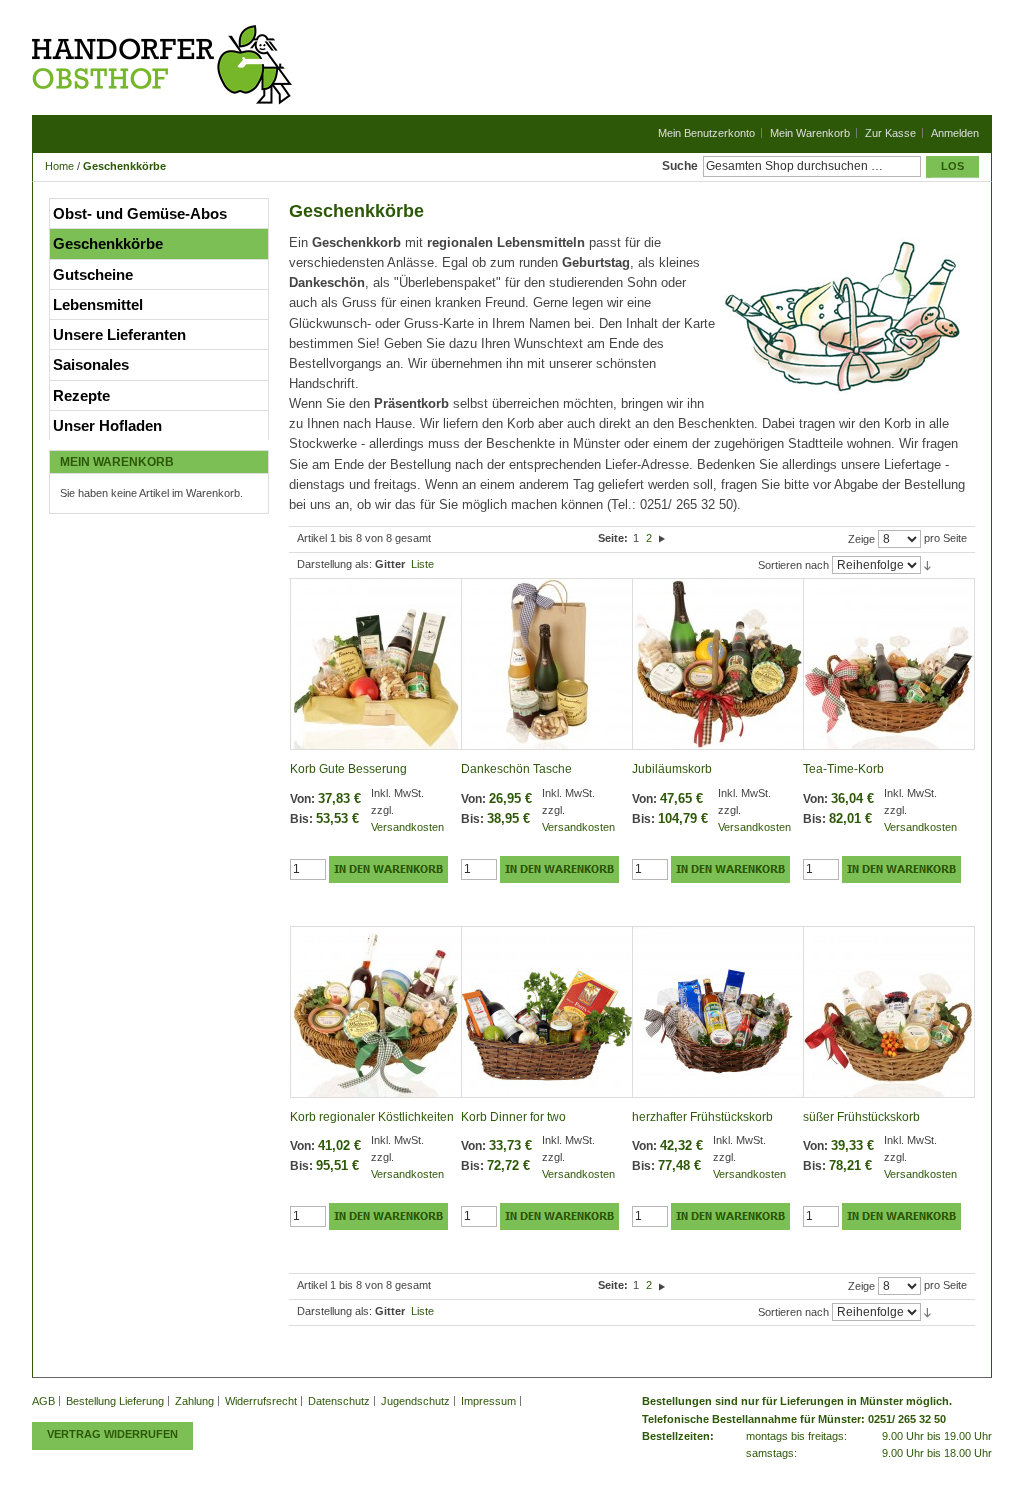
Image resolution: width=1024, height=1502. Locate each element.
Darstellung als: (334, 564)
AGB (43, 1401)
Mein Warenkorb (810, 133)
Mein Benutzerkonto (706, 133)
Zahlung (194, 1401)
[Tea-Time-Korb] (889, 664)
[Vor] (662, 538)
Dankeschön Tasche (516, 769)
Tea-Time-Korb (843, 769)
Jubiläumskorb (672, 769)
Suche (680, 166)
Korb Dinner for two (513, 1117)
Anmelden (955, 133)
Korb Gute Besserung (348, 769)
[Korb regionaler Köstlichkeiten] (376, 1012)
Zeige (861, 539)
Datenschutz (339, 1401)
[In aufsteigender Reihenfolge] (927, 564)
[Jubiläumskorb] (718, 664)
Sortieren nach (793, 565)
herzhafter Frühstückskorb (702, 1117)
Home (59, 166)
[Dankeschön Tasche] (547, 664)
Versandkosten (407, 827)
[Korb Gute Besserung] (376, 664)
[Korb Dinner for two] (547, 1012)
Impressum (488, 1401)
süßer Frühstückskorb (861, 1117)
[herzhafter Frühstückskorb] (718, 1012)
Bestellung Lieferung (115, 1401)
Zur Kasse (890, 133)
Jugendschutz (415, 1401)
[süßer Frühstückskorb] (889, 1012)
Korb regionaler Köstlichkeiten (372, 1117)
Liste (422, 564)
